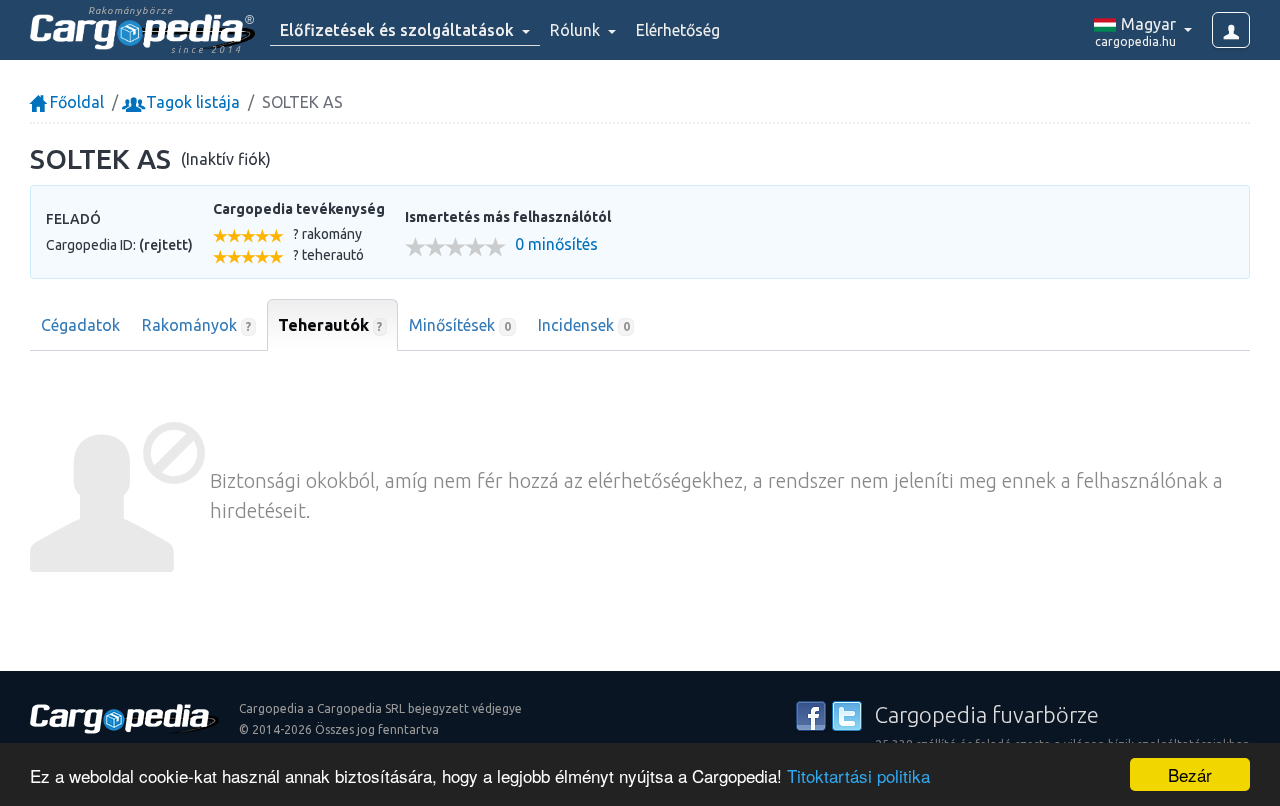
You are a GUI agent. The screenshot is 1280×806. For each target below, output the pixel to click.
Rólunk (577, 30)
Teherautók (330, 325)
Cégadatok (80, 325)
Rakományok (196, 325)
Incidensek (584, 325)
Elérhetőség (678, 30)
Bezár (1190, 774)
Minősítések (460, 325)
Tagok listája (191, 102)
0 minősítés (556, 244)
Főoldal (75, 102)
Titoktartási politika (858, 775)
